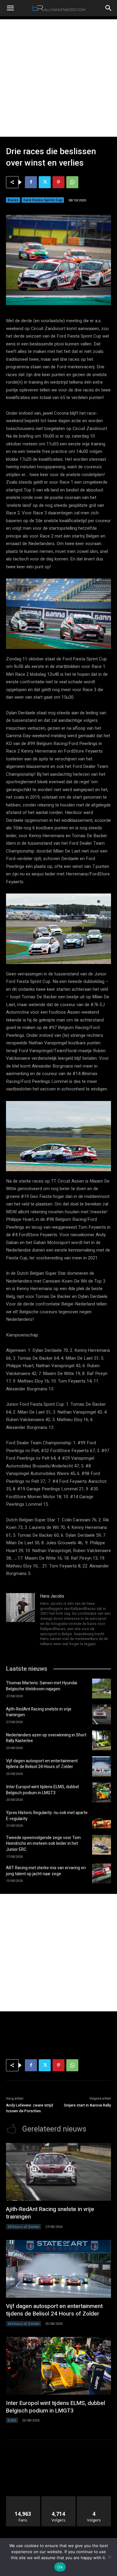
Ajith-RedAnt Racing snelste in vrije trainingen (39, 1712)
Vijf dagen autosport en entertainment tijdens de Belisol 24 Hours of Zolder (42, 1764)
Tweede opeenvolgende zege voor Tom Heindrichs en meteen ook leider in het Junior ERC (43, 1844)
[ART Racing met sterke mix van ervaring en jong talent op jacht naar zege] (102, 1873)
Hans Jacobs (52, 1596)
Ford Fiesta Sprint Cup (43, 200)
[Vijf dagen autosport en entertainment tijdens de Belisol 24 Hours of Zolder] (102, 1766)
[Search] (109, 8)
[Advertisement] (58, 78)
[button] (10, 8)
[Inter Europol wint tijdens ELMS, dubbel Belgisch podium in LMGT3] (102, 1792)
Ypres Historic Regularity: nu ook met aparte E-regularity (47, 1816)
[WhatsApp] (72, 182)
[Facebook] (31, 182)
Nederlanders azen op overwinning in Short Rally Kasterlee (46, 1738)
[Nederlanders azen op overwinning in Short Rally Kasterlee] (102, 1740)
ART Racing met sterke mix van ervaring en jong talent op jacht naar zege (46, 1871)
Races (13, 200)
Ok (60, 2567)
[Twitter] (45, 182)
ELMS (12, 2420)
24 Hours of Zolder (24, 2227)
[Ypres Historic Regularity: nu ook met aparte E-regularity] (102, 1818)
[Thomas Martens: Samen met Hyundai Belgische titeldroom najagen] (102, 1689)
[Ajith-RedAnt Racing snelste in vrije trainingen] (102, 1714)
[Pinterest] (58, 182)
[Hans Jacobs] (20, 1620)
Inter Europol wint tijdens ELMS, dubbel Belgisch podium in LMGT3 (42, 1790)
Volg (59, 2498)
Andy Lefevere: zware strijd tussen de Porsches (30, 2108)
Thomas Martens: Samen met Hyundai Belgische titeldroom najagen (42, 1686)
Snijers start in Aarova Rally (87, 2105)
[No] (109, 2557)
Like (23, 2498)
